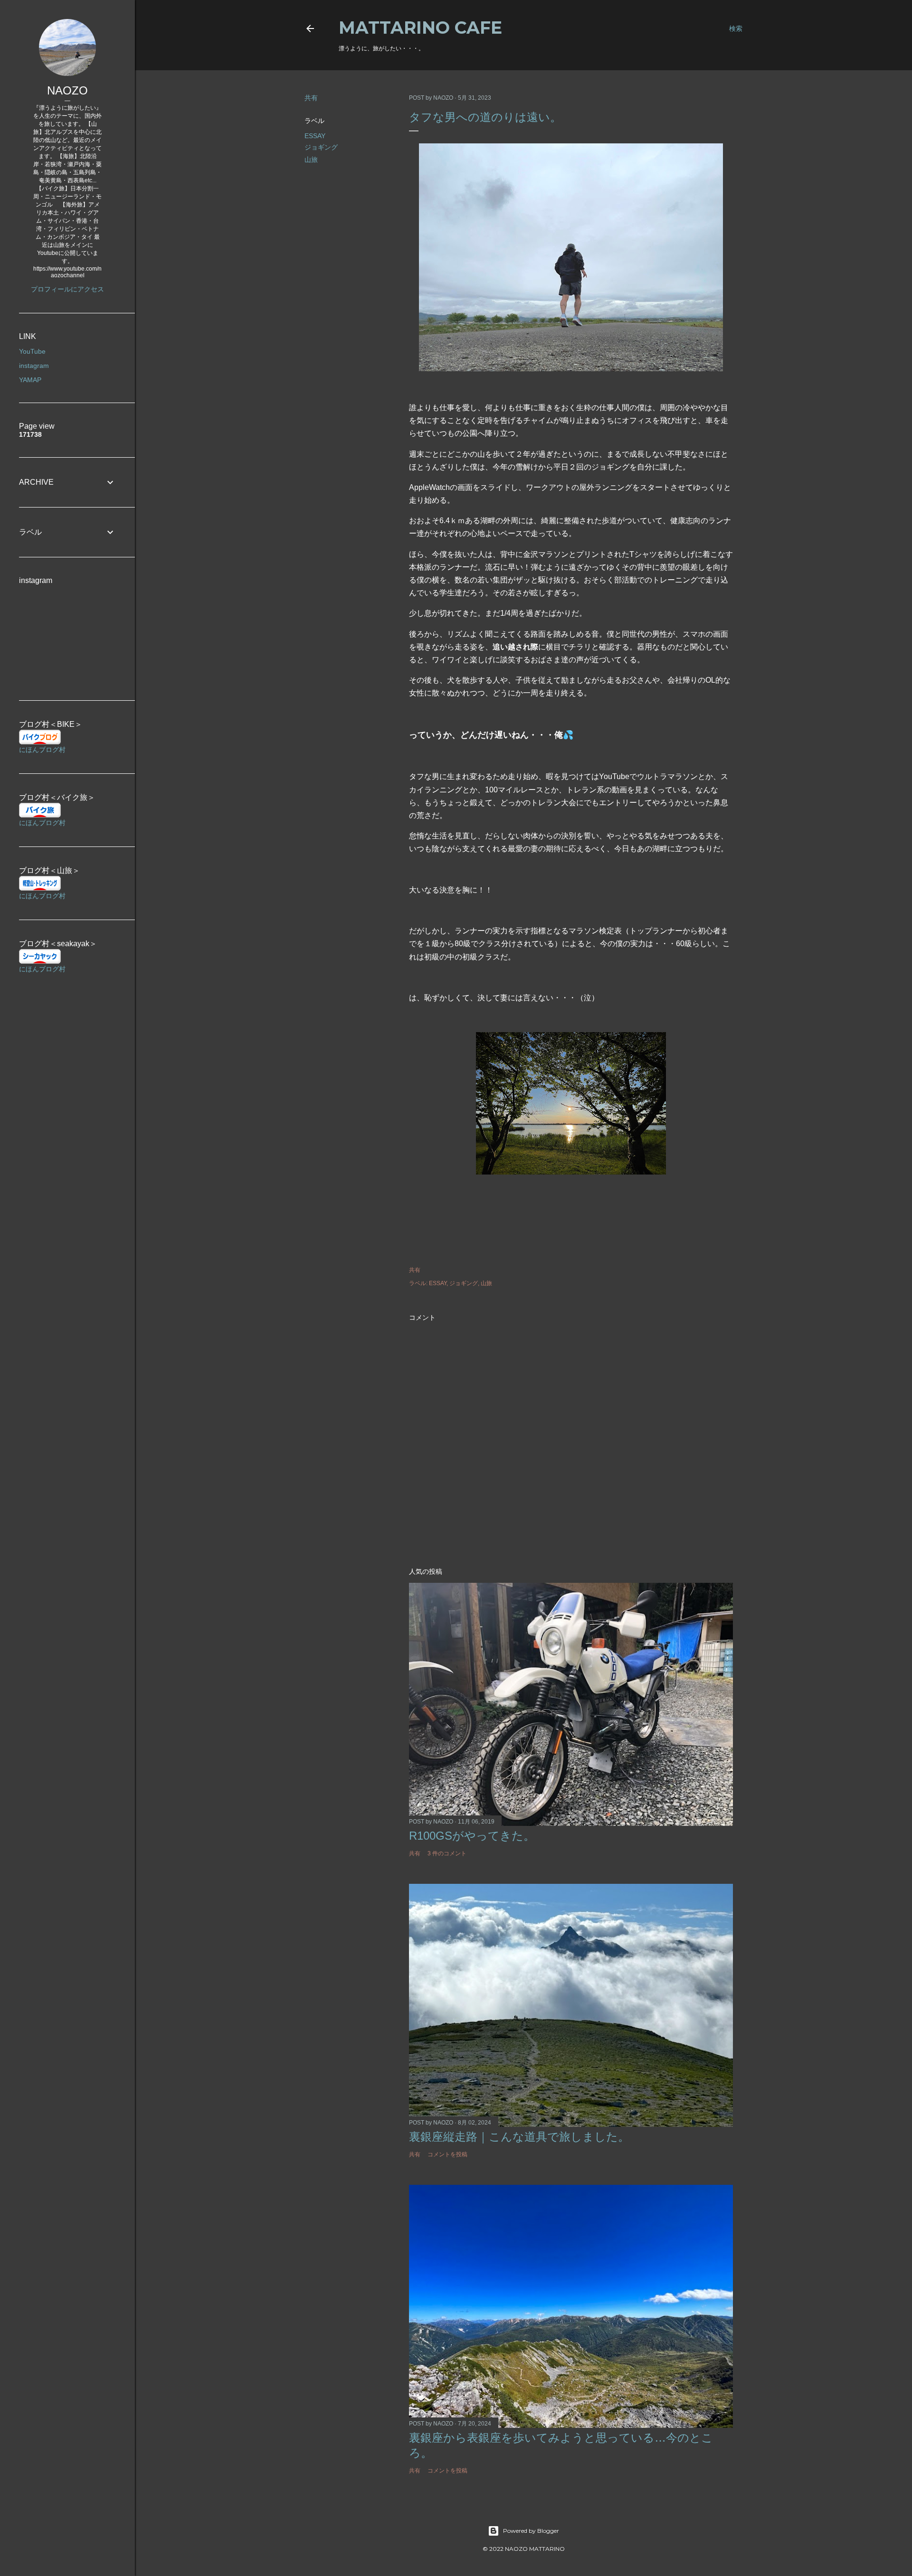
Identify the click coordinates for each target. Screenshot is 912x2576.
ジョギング (321, 147)
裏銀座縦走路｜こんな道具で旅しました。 (519, 2137)
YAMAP (30, 380)
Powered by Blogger (531, 2531)
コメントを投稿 (447, 2154)
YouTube (32, 351)
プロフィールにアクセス (67, 289)
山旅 (311, 160)
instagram (34, 366)
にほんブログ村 (42, 750)
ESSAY (315, 136)
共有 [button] (311, 98)
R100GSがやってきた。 (472, 1836)
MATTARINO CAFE (420, 28)
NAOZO (67, 90)
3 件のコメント (447, 1853)
